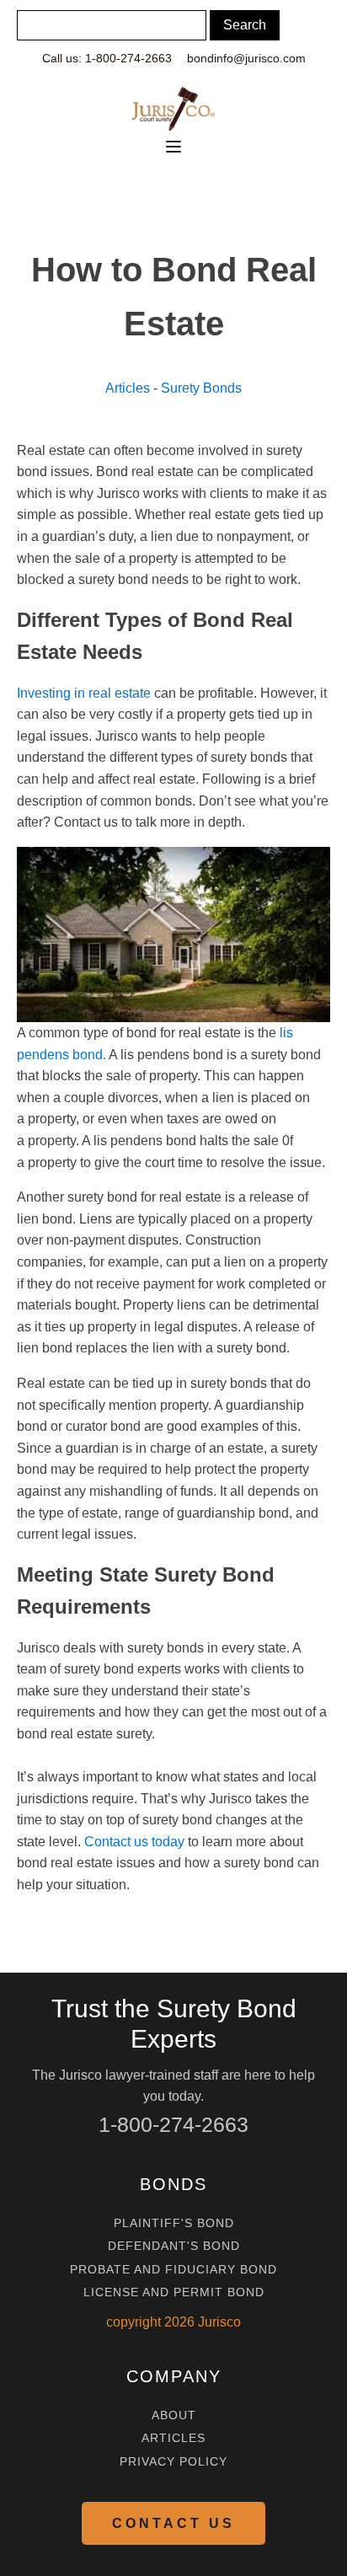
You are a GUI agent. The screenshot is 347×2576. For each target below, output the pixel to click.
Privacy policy (173, 2462)
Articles (128, 388)
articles (173, 2438)
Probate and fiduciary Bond (173, 2270)
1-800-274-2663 (173, 2124)
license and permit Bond (174, 2292)
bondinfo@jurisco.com (246, 58)
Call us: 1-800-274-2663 (107, 58)
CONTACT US (173, 2523)
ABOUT (174, 2415)
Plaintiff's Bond (174, 2223)
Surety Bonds (201, 388)
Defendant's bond (174, 2246)
